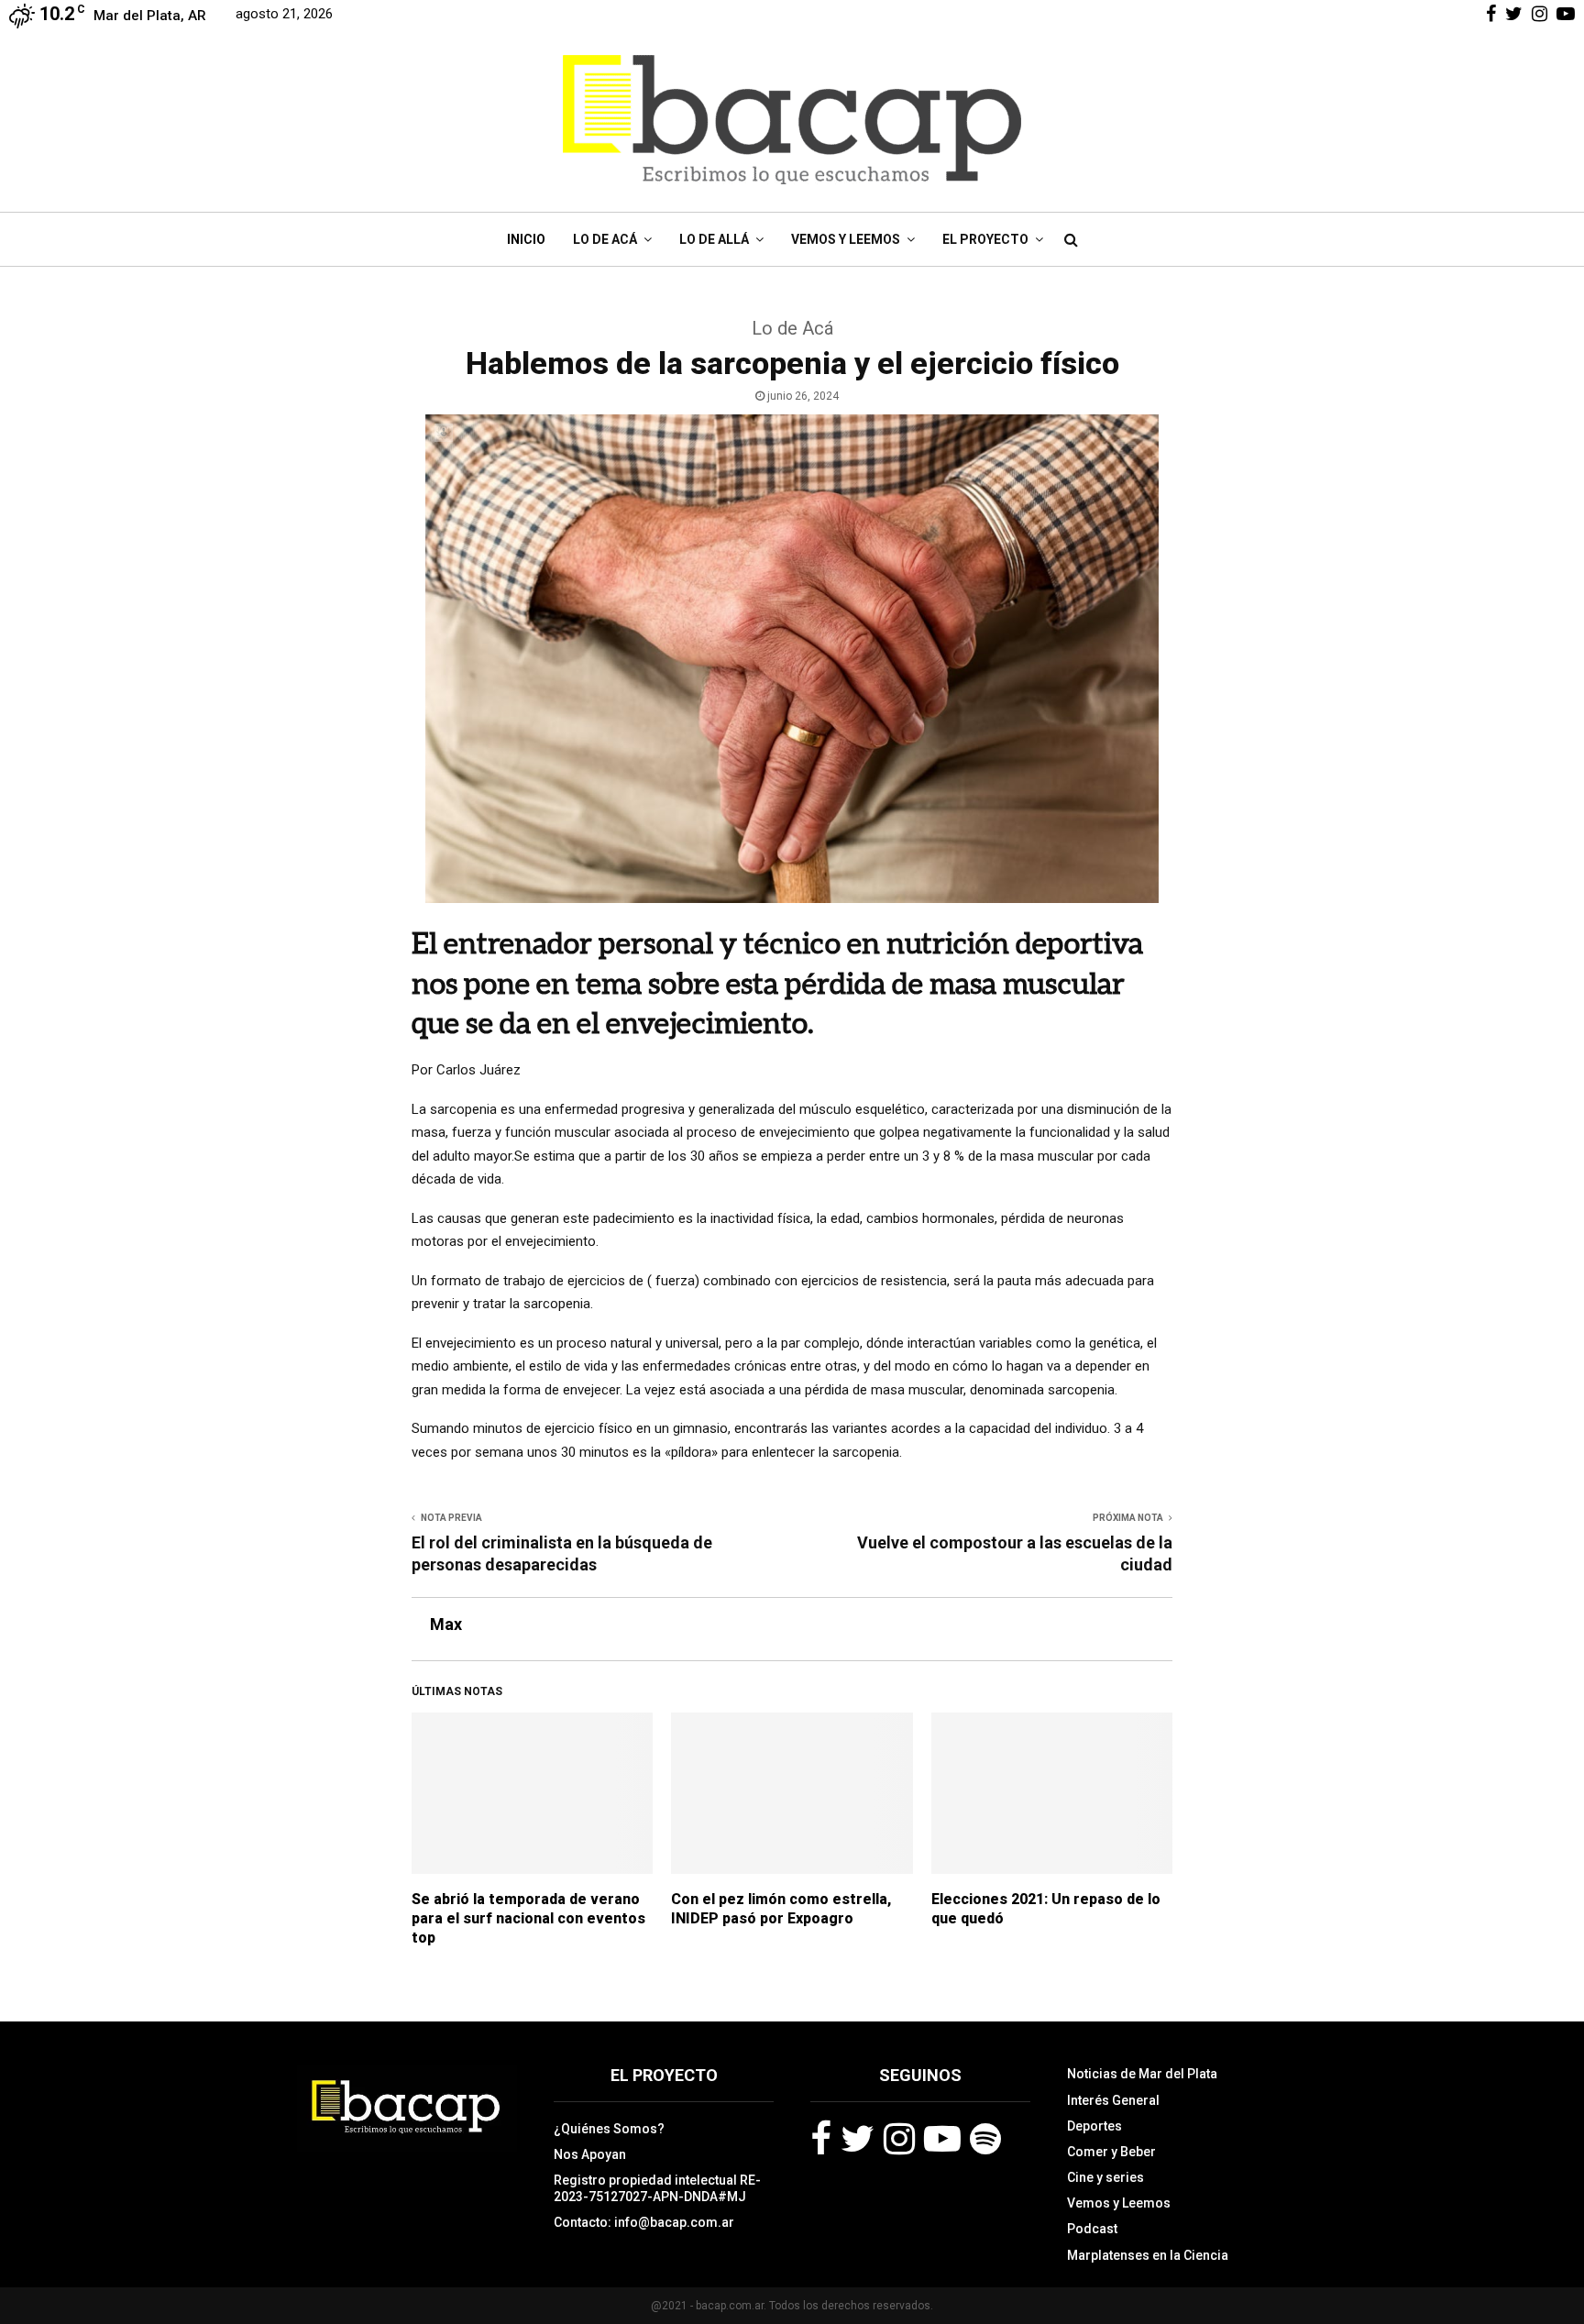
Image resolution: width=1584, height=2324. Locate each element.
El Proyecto (985, 239)
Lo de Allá (714, 239)
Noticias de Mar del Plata (1142, 2074)
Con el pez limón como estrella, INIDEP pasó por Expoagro (781, 1909)
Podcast (1092, 2229)
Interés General (1113, 2100)
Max (446, 1624)
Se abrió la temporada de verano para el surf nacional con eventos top (528, 1918)
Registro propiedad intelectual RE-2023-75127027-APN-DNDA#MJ (657, 2188)
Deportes (1094, 2126)
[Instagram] (899, 2139)
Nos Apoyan (590, 2154)
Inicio (526, 239)
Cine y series (1105, 2177)
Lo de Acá (605, 239)
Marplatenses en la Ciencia (1148, 2255)
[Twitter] (858, 2139)
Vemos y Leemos (846, 239)
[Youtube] (942, 2139)
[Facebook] (821, 2139)
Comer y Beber (1111, 2152)
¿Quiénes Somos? (609, 2129)
